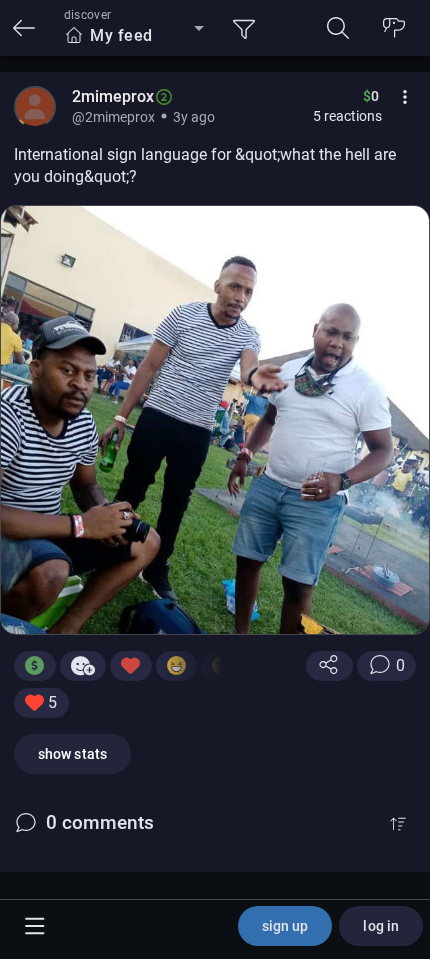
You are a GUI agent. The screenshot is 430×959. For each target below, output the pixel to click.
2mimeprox (113, 96)
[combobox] (134, 36)
